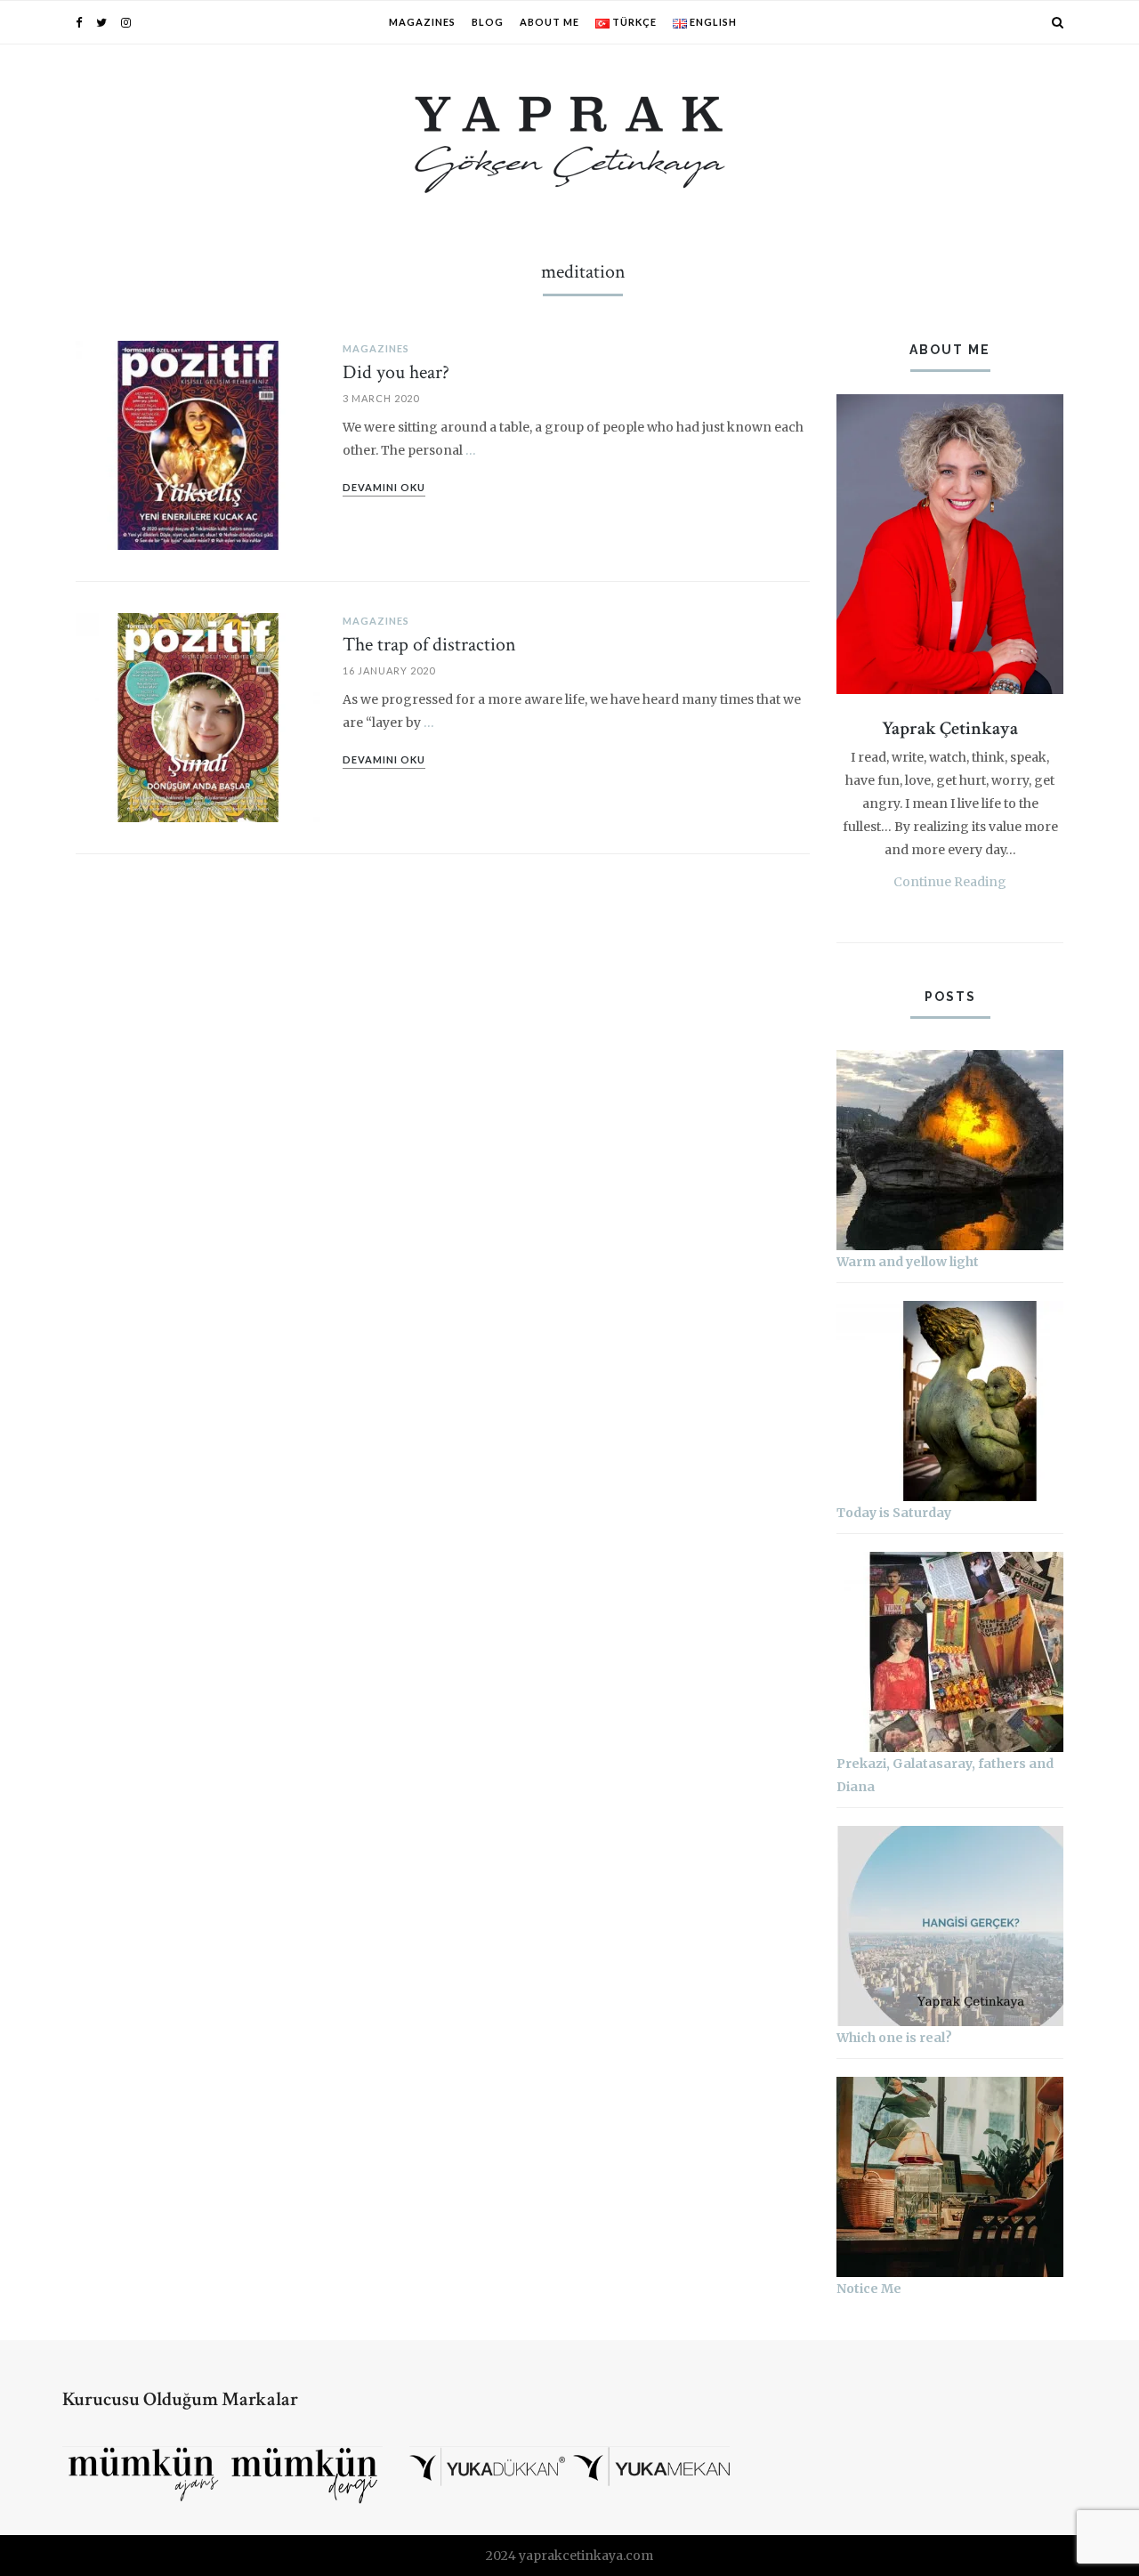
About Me (549, 22)
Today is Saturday (894, 1513)
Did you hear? (396, 372)
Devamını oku (384, 487)
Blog (488, 22)
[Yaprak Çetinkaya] (570, 141)
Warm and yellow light (908, 1262)
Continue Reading (950, 882)
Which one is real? (894, 2038)
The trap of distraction (429, 645)
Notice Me (869, 2289)
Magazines (422, 22)
